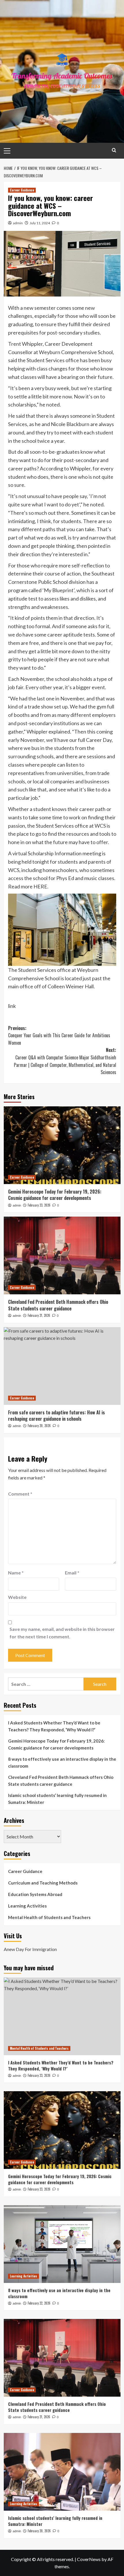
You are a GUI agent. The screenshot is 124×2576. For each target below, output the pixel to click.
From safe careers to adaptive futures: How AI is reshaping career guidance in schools (57, 1416)
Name (16, 1573)
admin (18, 223)
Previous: (59, 1035)
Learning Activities (27, 1906)
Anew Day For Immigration (30, 1949)
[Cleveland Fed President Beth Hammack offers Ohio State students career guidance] (62, 1255)
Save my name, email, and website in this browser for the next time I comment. (62, 1633)
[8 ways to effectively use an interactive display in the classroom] (62, 2244)
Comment (20, 1494)
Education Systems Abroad (35, 1894)
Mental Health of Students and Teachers (49, 1917)
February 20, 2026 (39, 1426)
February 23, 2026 (39, 1205)
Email (72, 1573)
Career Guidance (22, 190)
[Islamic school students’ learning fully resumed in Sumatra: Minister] (62, 2472)
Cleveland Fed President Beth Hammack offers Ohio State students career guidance (58, 1305)
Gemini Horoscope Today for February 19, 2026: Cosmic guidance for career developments (55, 1195)
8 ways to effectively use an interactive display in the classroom (62, 1762)
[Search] (114, 150)
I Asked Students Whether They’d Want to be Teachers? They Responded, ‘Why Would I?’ (54, 1726)
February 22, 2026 (39, 2303)
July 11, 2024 (40, 223)
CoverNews (89, 2559)
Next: (65, 1061)
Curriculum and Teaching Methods (43, 1883)
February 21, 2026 (39, 1315)
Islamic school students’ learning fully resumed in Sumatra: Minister (57, 1799)
